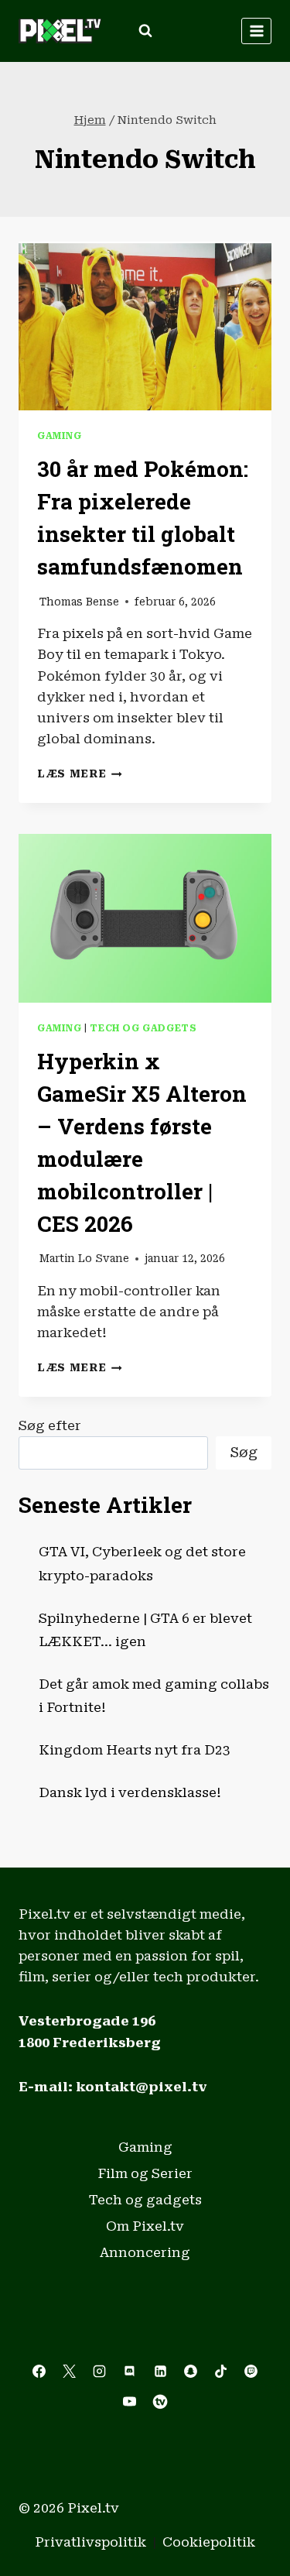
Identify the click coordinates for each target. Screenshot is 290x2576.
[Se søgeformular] (145, 31)
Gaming (60, 436)
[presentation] (145, 326)
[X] (70, 2372)
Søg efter (50, 1425)
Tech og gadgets (143, 1028)
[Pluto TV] (160, 2402)
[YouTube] (130, 2402)
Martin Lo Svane (84, 1258)
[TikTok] (220, 2372)
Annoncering (145, 2252)
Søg (244, 1452)
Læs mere (80, 773)
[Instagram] (100, 2372)
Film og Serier (145, 2173)
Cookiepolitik (209, 2542)
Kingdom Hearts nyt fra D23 (135, 1750)
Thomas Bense (79, 602)
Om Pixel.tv (145, 2226)
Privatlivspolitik (90, 2542)
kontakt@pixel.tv (142, 2087)
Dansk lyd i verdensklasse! (130, 1792)
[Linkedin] (160, 2372)
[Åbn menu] (256, 31)
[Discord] (130, 2372)
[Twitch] (251, 2372)
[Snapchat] (190, 2372)
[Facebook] (39, 2372)
